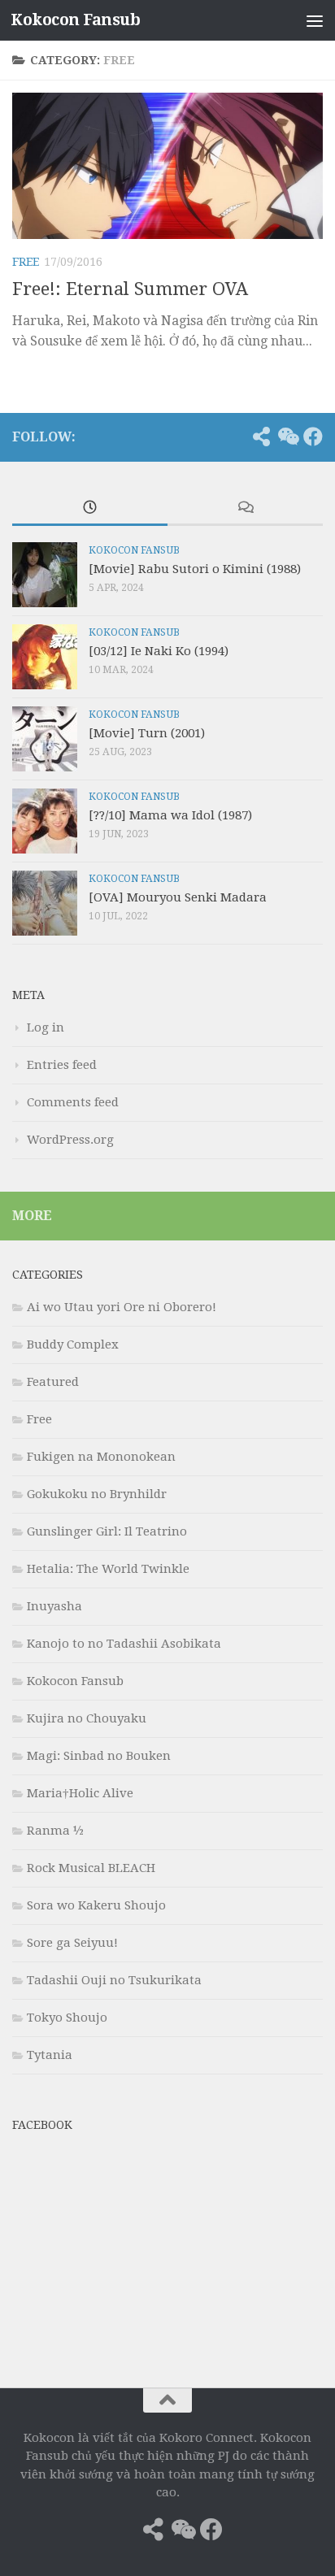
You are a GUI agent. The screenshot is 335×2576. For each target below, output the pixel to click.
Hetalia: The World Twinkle (108, 1569)
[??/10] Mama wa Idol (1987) (170, 815)
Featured (53, 1382)
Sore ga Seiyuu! (72, 1943)
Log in (46, 1027)
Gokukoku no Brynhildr (97, 1494)
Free (26, 262)
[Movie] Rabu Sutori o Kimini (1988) (195, 569)
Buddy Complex (73, 1344)
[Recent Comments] (245, 508)
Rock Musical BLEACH (91, 1868)
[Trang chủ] (235, 437)
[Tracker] (261, 437)
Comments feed (73, 1102)
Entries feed (62, 1065)
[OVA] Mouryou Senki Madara (178, 897)
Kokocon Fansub (75, 20)
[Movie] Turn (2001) (147, 733)
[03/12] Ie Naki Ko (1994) (159, 651)
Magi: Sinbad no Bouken (99, 1756)
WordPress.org (70, 1140)
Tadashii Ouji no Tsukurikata (114, 1980)
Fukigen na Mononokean (101, 1457)
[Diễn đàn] (287, 437)
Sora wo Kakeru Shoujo (96, 1905)
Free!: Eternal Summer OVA (130, 289)
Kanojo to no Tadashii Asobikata (124, 1644)
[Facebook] (313, 437)
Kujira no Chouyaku (87, 1718)
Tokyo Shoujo (67, 2018)
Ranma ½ (55, 1831)
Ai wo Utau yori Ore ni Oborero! (122, 1307)
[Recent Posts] (90, 508)
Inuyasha (54, 1606)
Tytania (50, 2055)
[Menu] (315, 20)
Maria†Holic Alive (80, 1793)
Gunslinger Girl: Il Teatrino (107, 1531)
